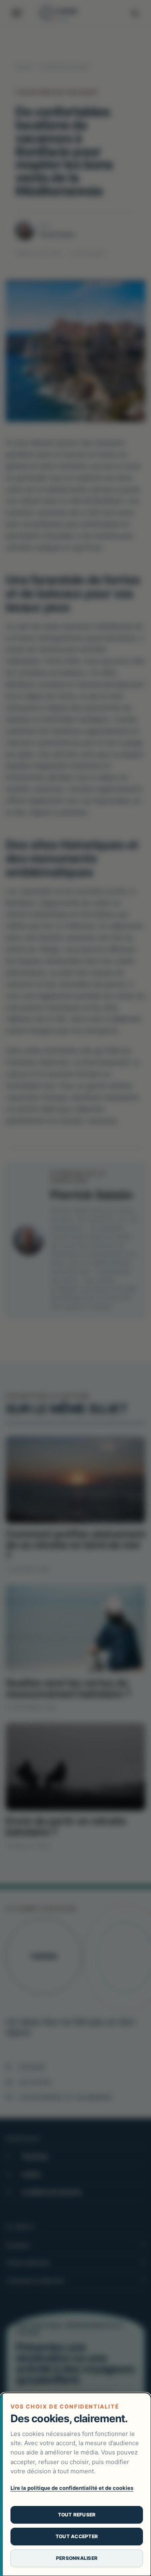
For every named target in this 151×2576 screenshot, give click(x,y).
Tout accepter (77, 2536)
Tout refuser (77, 2515)
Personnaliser (77, 2558)
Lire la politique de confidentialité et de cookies (72, 2488)
